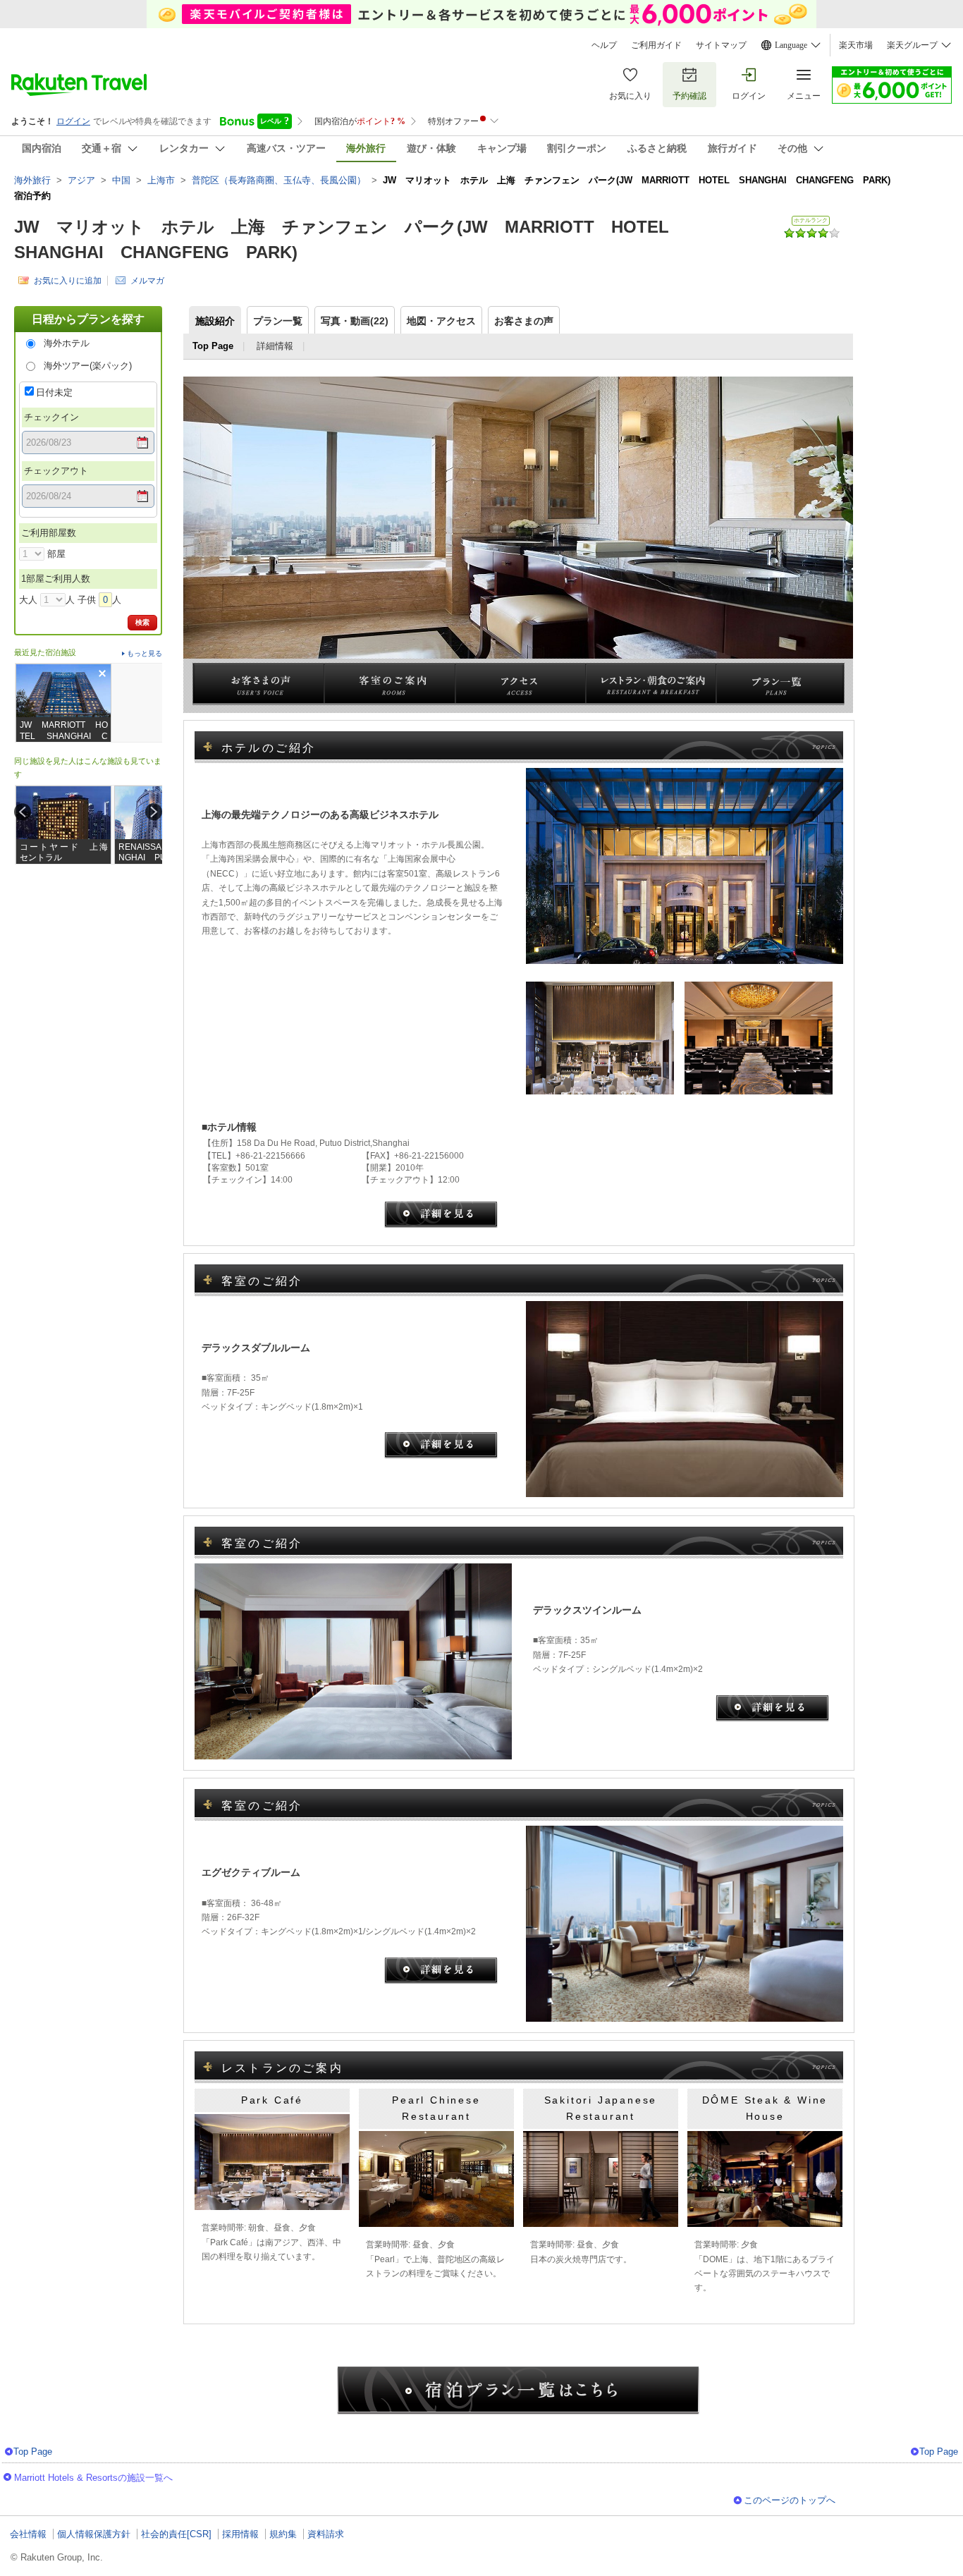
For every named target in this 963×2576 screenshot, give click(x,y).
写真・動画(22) (355, 321)
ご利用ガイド (656, 45)
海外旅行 (32, 180)
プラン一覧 (278, 321)
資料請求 (326, 2534)
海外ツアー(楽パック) (88, 366)
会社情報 (28, 2534)
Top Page (33, 2452)
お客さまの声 (524, 321)
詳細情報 (275, 346)
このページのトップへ (790, 2500)
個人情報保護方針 (94, 2534)
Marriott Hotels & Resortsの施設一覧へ (93, 2478)
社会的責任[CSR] (176, 2534)
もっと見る (145, 653)
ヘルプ (604, 45)
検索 (142, 622)
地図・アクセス (441, 321)
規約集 (283, 2534)
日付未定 (54, 392)
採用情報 (240, 2534)
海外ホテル (67, 343)
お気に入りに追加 (68, 280)
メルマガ (147, 280)
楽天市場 (856, 45)
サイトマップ (721, 45)
